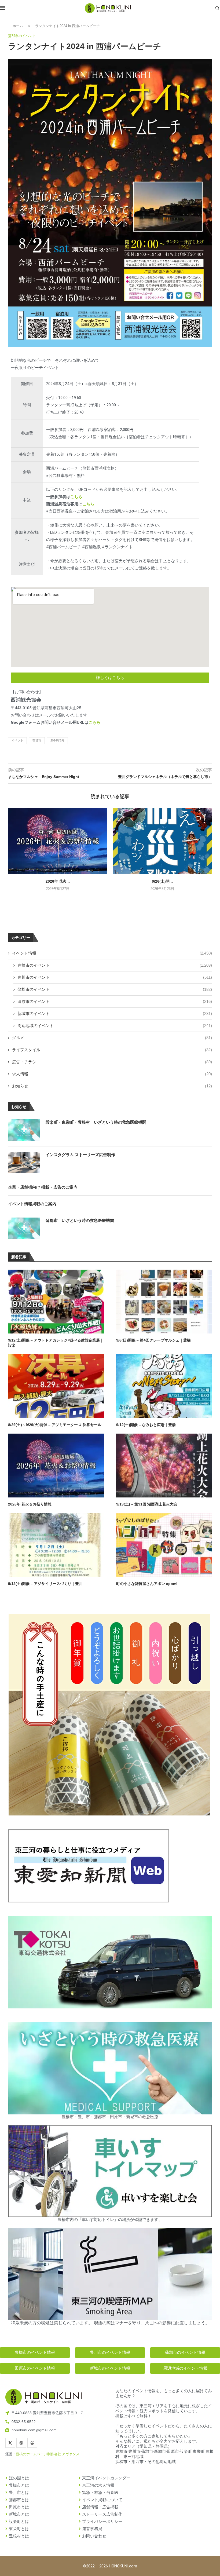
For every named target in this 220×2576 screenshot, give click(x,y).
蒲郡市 (37, 740)
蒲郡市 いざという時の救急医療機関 (80, 1220)
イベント (17, 740)
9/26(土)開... (162, 881)
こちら (76, 497)
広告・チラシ (112, 1062)
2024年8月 (57, 740)
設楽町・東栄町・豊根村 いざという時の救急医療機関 (96, 1122)
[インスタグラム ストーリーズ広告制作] (24, 1163)
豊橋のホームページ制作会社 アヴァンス (48, 2454)
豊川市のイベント (115, 977)
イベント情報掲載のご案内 (32, 1204)
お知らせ (112, 1086)
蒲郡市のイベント (115, 989)
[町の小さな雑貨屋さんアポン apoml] (164, 1545)
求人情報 (112, 1074)
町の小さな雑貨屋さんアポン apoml (147, 1584)
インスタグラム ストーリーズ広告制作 (80, 1155)
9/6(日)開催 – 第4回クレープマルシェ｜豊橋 (153, 1340)
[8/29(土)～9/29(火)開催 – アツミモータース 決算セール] (56, 1386)
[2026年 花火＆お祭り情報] (58, 841)
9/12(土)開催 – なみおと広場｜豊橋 (146, 1425)
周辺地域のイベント (115, 1026)
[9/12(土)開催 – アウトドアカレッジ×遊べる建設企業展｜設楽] (56, 1302)
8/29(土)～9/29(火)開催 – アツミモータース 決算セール (55, 1425)
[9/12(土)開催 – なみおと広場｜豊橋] (164, 1386)
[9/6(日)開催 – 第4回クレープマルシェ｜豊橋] (164, 1302)
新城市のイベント (115, 1013)
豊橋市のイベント (115, 965)
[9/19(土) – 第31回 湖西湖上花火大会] (164, 1466)
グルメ (112, 1038)
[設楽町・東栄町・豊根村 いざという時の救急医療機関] (24, 1130)
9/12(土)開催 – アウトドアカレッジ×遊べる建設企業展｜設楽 (56, 1343)
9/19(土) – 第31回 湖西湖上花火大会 (147, 1504)
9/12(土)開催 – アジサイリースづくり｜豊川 (45, 1584)
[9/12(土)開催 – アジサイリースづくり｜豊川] (56, 1545)
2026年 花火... (58, 881)
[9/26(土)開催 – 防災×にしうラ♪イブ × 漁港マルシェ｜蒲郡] (162, 841)
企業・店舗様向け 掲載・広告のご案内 (43, 1187)
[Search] (217, 8)
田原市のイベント (115, 1001)
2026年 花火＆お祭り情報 (30, 1504)
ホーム (18, 26)
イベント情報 (112, 953)
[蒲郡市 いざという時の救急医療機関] (24, 1228)
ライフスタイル (112, 1050)
